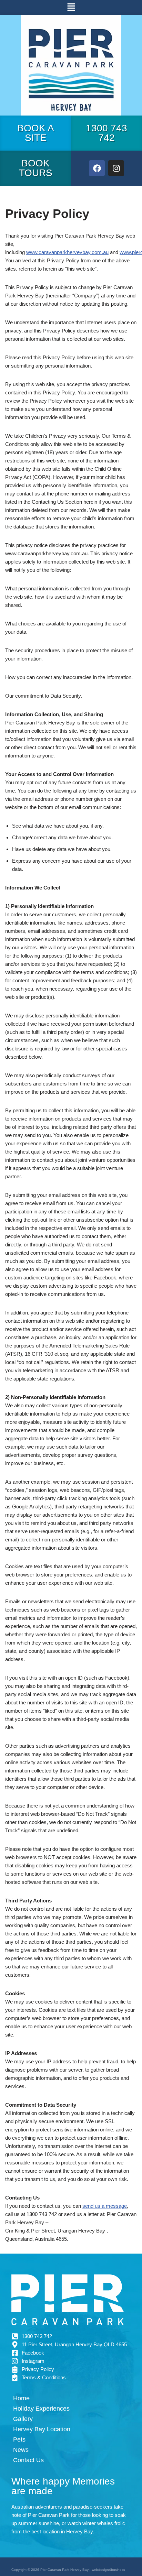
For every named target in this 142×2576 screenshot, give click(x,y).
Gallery (23, 2419)
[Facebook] (97, 168)
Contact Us (28, 2460)
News (21, 2450)
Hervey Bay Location (42, 2429)
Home (21, 2398)
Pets (19, 2439)
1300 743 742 (106, 133)
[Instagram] (116, 168)
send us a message (105, 2206)
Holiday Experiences (41, 2409)
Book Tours (36, 168)
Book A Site (36, 133)
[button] (71, 8)
